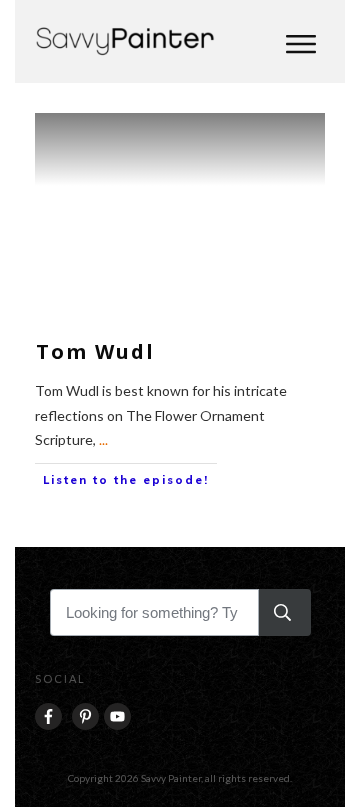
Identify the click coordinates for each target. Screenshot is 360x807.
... (103, 439)
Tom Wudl (95, 351)
